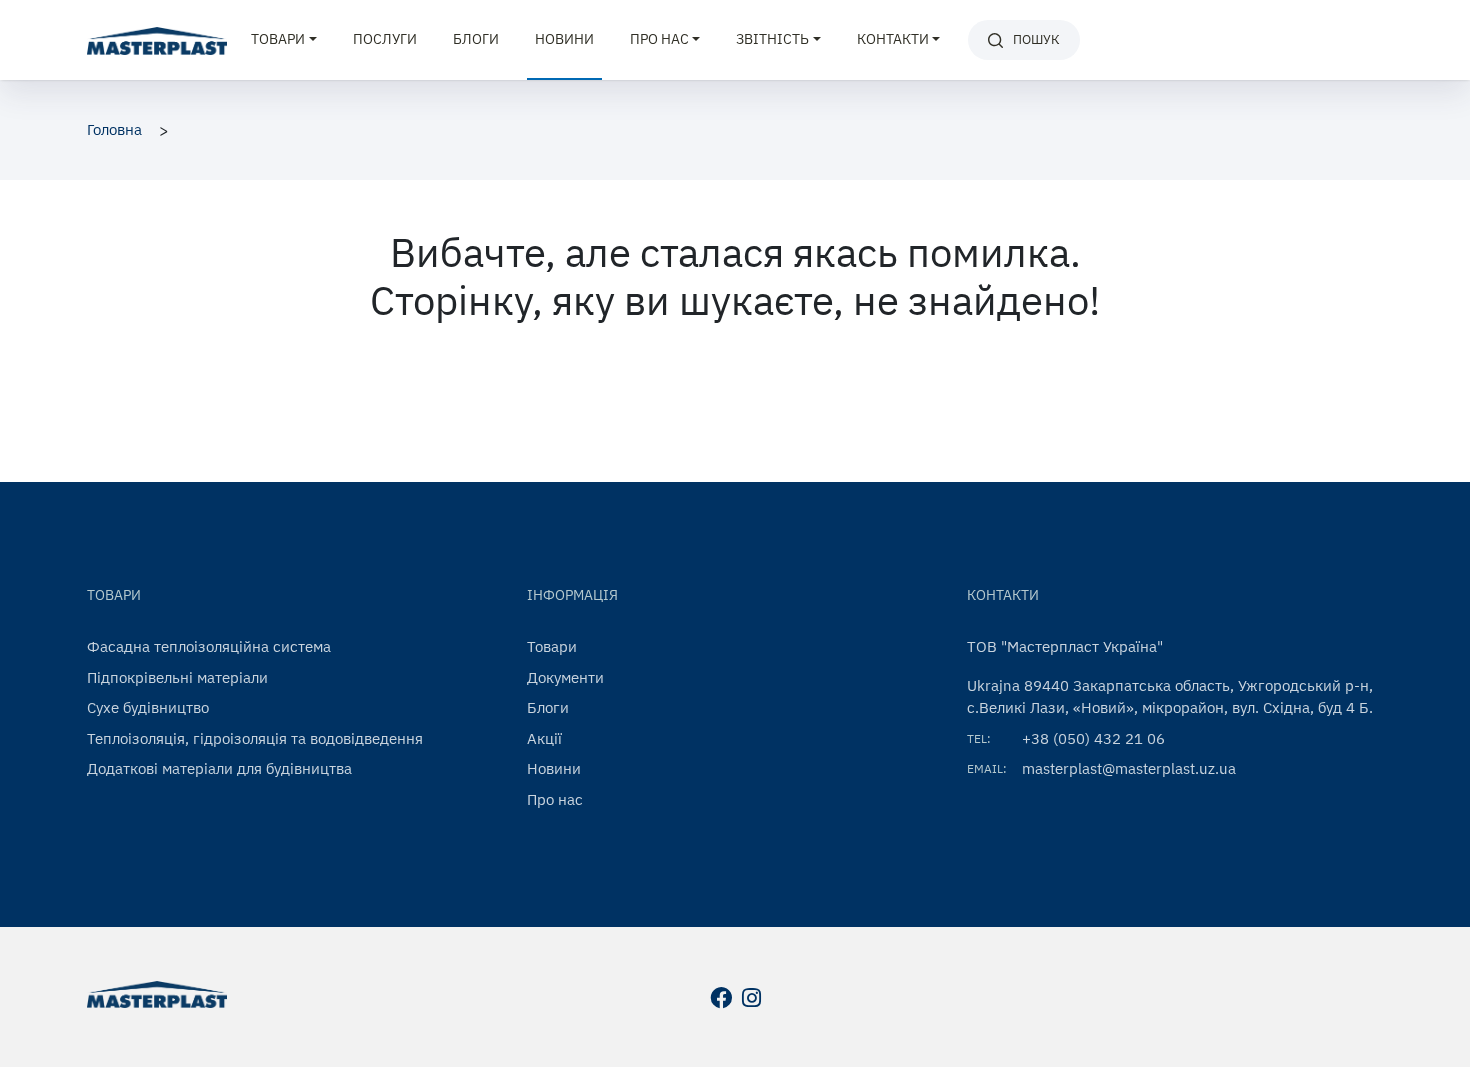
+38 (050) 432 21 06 (1093, 738)
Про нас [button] (659, 39)
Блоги (476, 39)
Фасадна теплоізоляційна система (209, 646)
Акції (544, 738)
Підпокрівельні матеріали (177, 677)
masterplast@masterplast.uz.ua (1129, 768)
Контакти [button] (893, 39)
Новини (564, 39)
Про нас (555, 799)
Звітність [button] (772, 39)
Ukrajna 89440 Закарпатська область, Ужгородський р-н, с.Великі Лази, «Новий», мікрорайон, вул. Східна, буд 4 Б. (1170, 697)
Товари (552, 646)
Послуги (385, 39)
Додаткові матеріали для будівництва (219, 768)
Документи (565, 677)
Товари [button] (278, 39)
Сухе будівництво (148, 707)
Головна (114, 129)
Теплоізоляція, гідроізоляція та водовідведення (255, 738)
